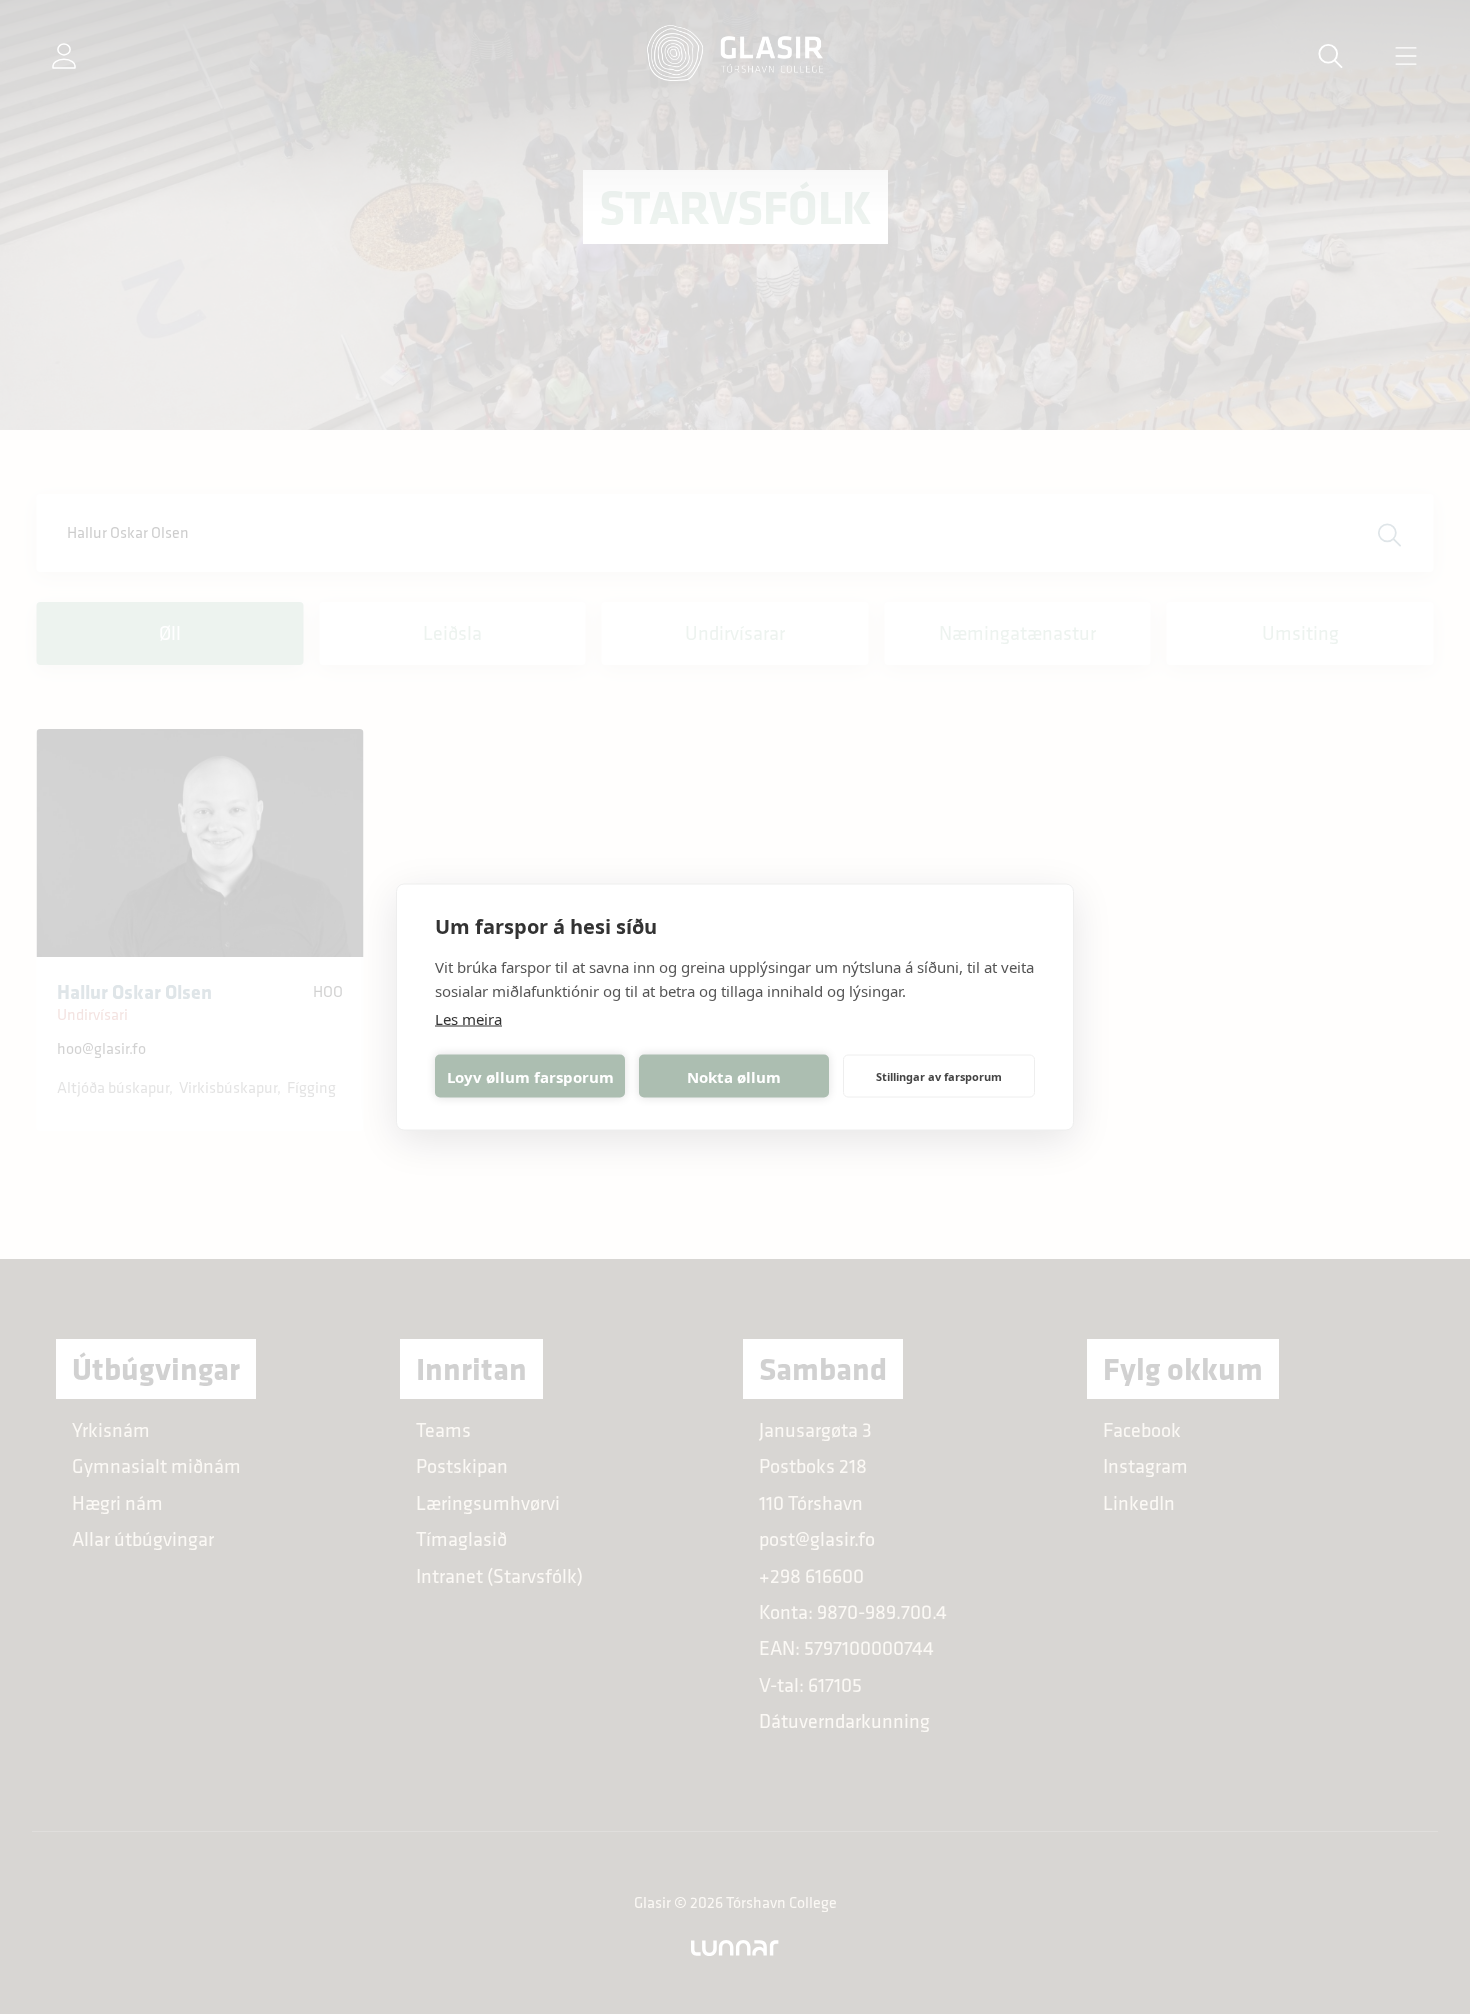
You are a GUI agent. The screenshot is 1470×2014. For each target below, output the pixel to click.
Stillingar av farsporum (939, 1075)
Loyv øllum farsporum (530, 1076)
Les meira (468, 1019)
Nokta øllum (734, 1076)
